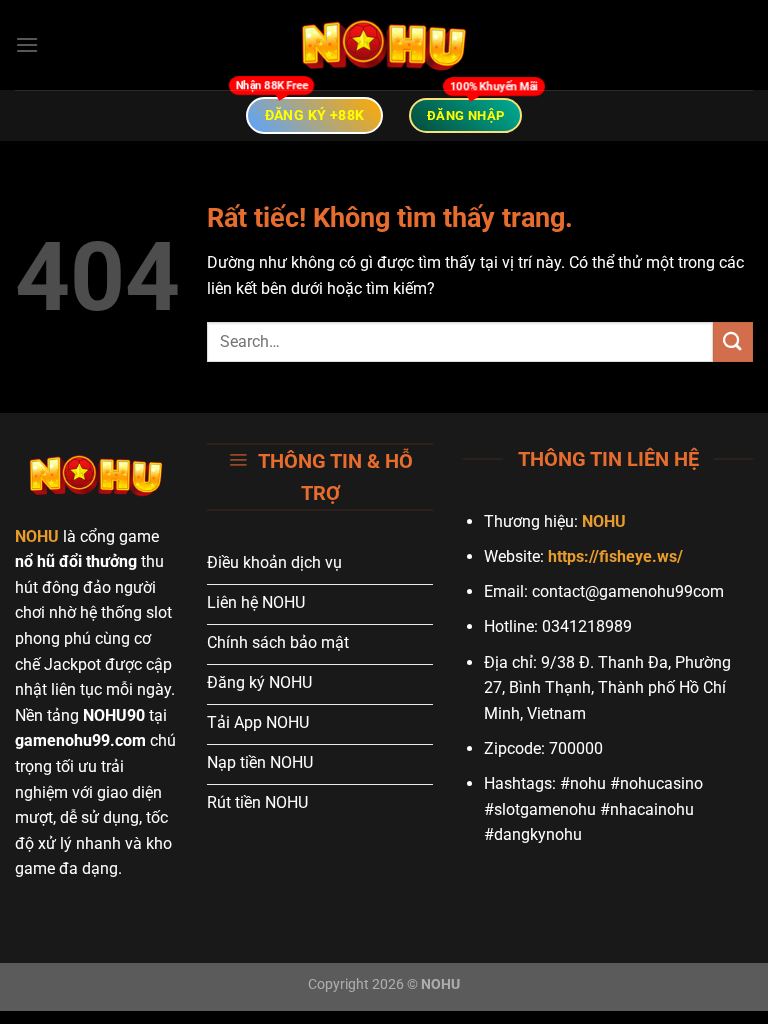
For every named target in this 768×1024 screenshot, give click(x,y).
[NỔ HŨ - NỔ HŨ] (384, 45)
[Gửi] (733, 341)
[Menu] (27, 44)
